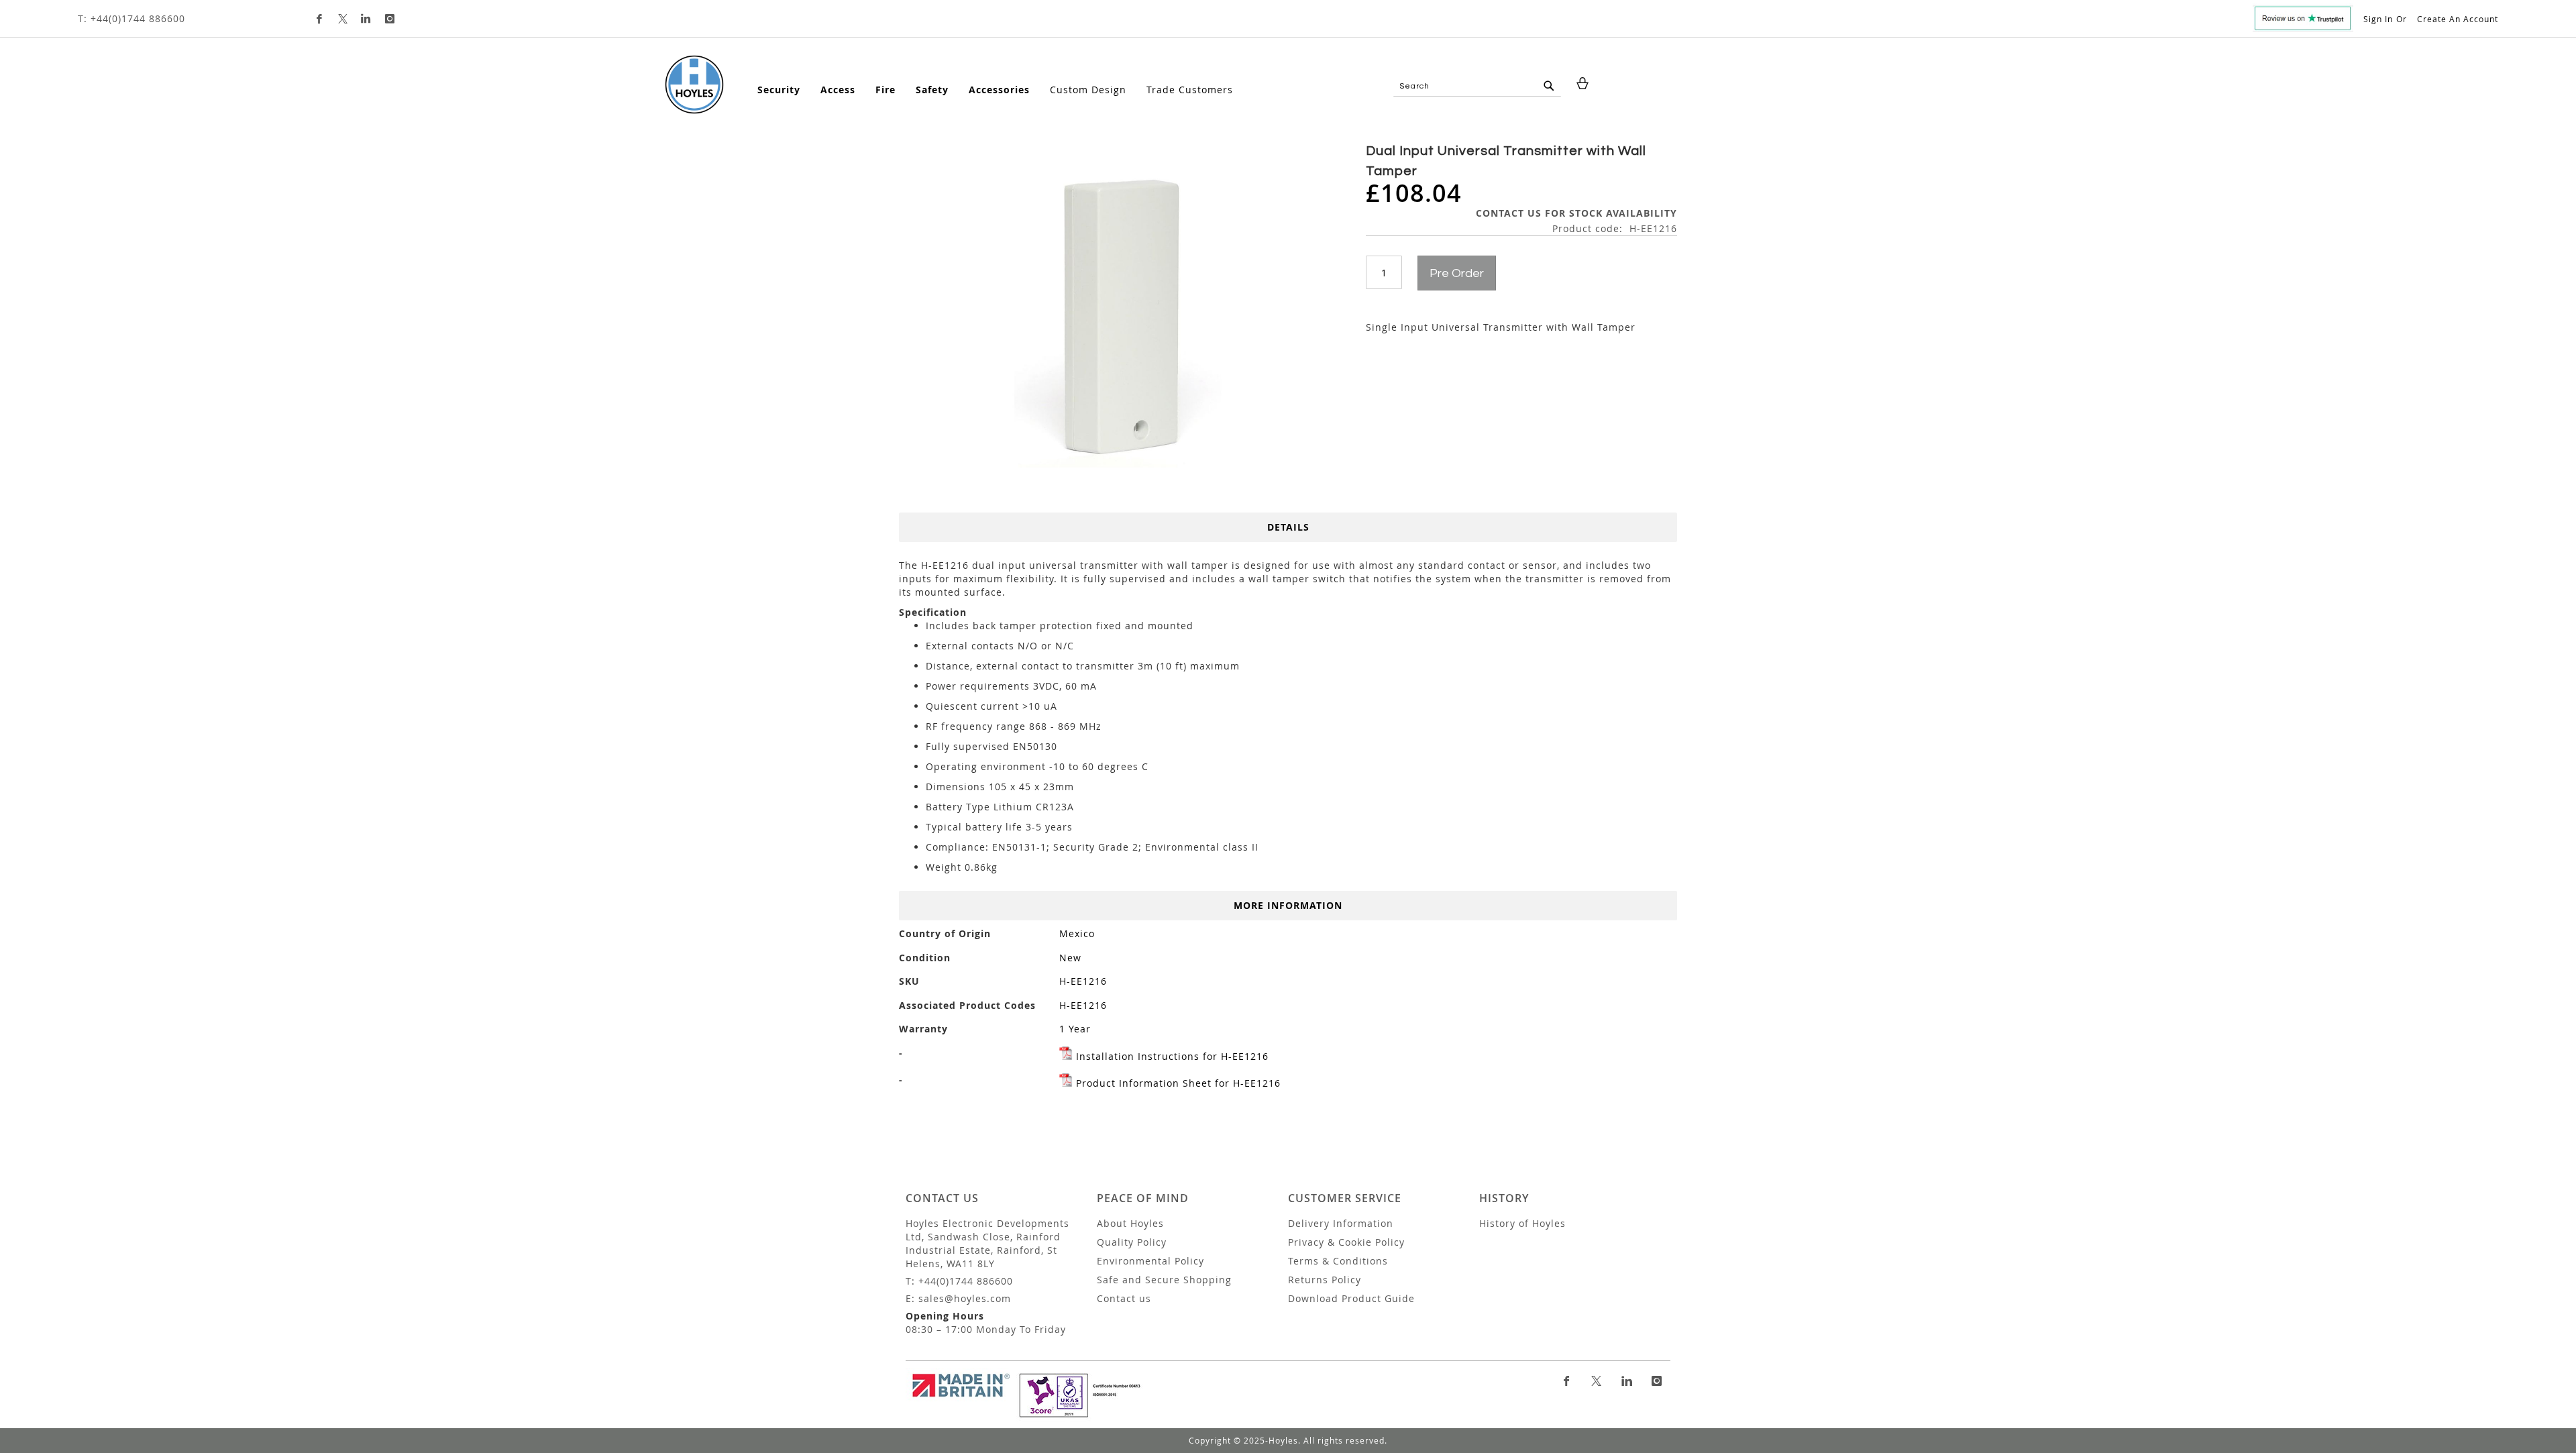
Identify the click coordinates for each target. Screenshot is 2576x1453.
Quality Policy (1132, 1242)
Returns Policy (1325, 1280)
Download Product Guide (1351, 1298)
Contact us (1124, 1298)
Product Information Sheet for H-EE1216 (1178, 1083)
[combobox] (1477, 87)
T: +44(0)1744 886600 (131, 18)
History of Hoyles (1522, 1223)
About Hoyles (1130, 1223)
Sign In (2378, 19)
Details (1288, 527)
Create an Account (2458, 19)
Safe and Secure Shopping (1164, 1280)
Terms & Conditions (1338, 1261)
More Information (1288, 905)
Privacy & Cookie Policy (1346, 1242)
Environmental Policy (1150, 1261)
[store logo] (694, 85)
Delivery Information (1341, 1223)
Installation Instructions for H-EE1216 (1172, 1056)
